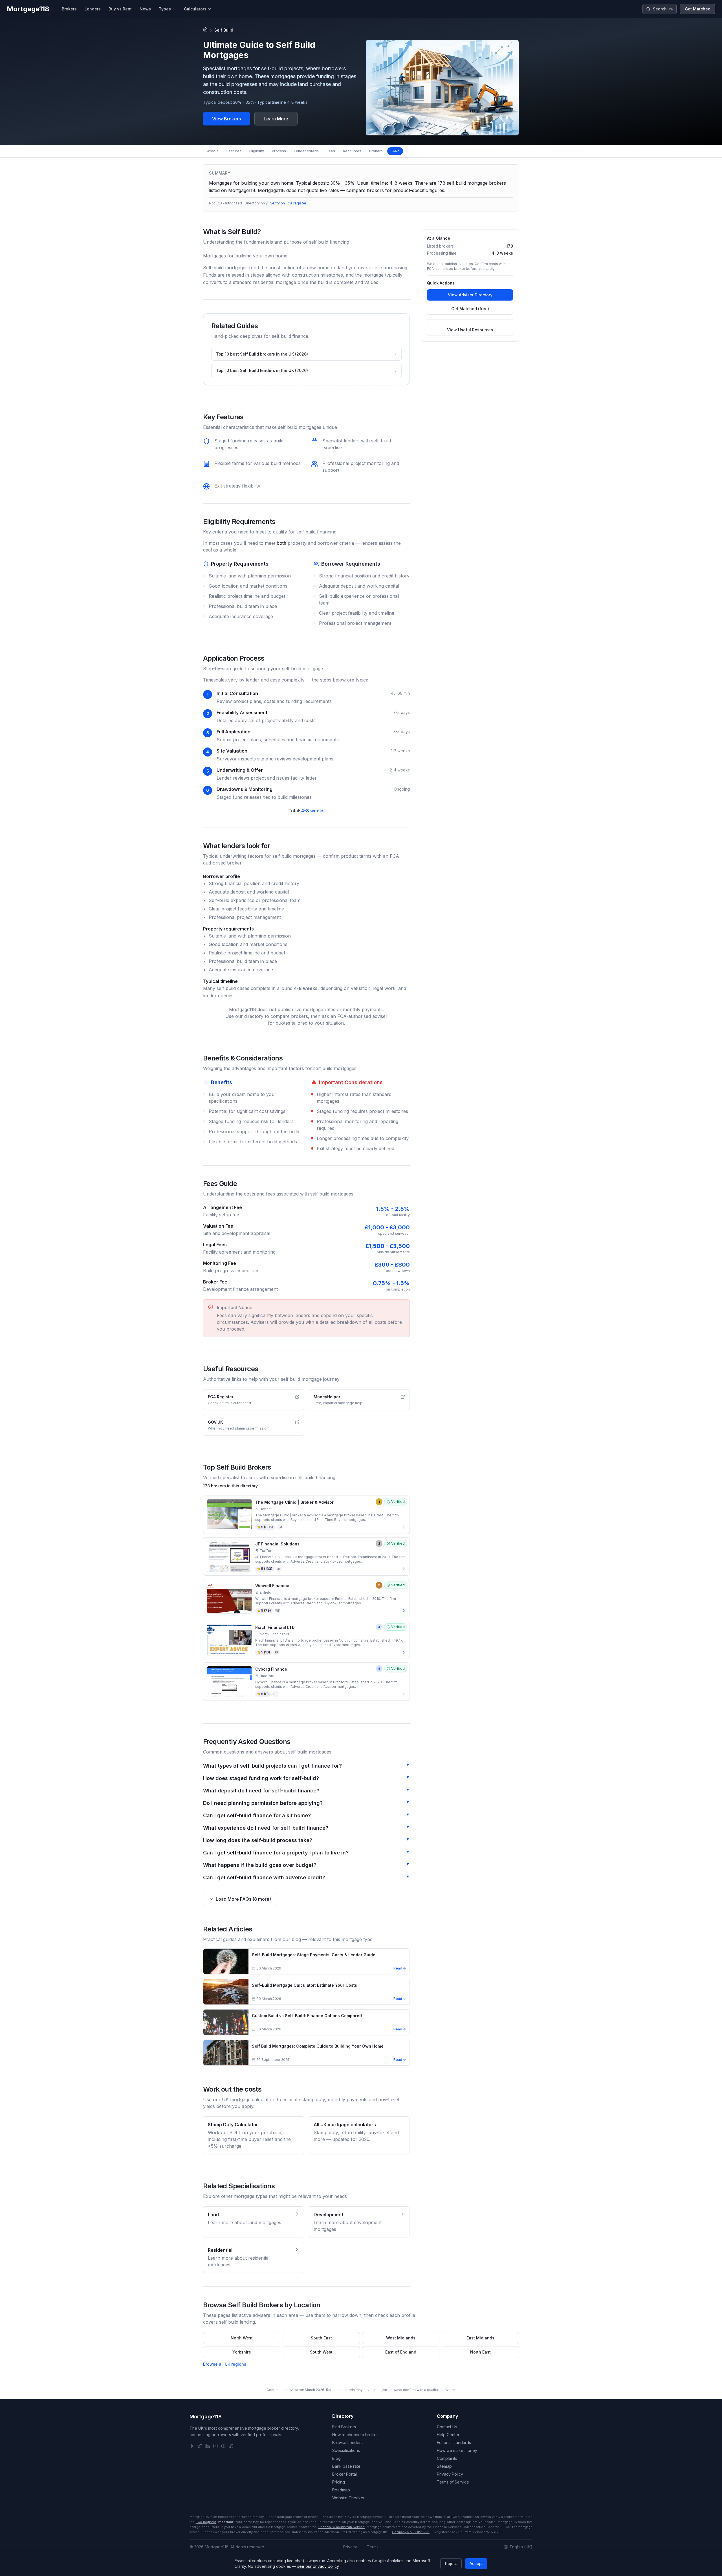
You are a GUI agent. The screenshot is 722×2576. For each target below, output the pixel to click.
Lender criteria (306, 151)
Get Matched (698, 9)
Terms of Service (453, 2482)
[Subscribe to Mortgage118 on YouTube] (223, 2446)
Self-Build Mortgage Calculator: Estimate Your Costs (304, 1985)
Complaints (447, 2458)
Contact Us (447, 2427)
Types (165, 9)
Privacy (350, 2547)
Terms (373, 2547)
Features (234, 151)
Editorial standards (454, 2442)
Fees (331, 151)
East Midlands (480, 2338)
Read (398, 1968)
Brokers (376, 151)
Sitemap (444, 2466)
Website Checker (348, 2498)
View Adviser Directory (470, 295)
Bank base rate (346, 2466)
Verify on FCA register (288, 203)
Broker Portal (345, 2474)
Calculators (195, 9)
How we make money (457, 2450)
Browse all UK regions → (227, 2364)
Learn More (276, 119)
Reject (451, 2563)
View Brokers (226, 119)
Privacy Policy (450, 2474)
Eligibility (257, 151)
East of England (401, 2352)
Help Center (448, 2435)
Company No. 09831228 (411, 2532)
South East (321, 2338)
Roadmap (341, 2490)
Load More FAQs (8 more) (243, 1899)
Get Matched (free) (470, 309)
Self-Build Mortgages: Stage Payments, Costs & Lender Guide (314, 1955)
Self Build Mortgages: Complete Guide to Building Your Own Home (318, 2046)
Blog (336, 2458)
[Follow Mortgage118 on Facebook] (192, 2446)
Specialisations (346, 2450)
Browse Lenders (347, 2442)
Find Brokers (344, 2427)
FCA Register (206, 2522)
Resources (352, 151)
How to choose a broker (355, 2435)
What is (213, 151)
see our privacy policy (318, 2566)
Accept (476, 2563)
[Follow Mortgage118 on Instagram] (215, 2446)
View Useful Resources (470, 330)
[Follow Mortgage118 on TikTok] (231, 2446)
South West (321, 2352)
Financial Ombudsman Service (341, 2527)
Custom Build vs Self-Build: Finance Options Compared (307, 2016)
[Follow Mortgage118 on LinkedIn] (208, 2446)
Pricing (339, 2482)
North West (242, 2338)
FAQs (395, 151)
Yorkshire (242, 2352)
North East (480, 2352)
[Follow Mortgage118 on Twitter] (200, 2446)
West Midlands (401, 2338)
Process (279, 151)
